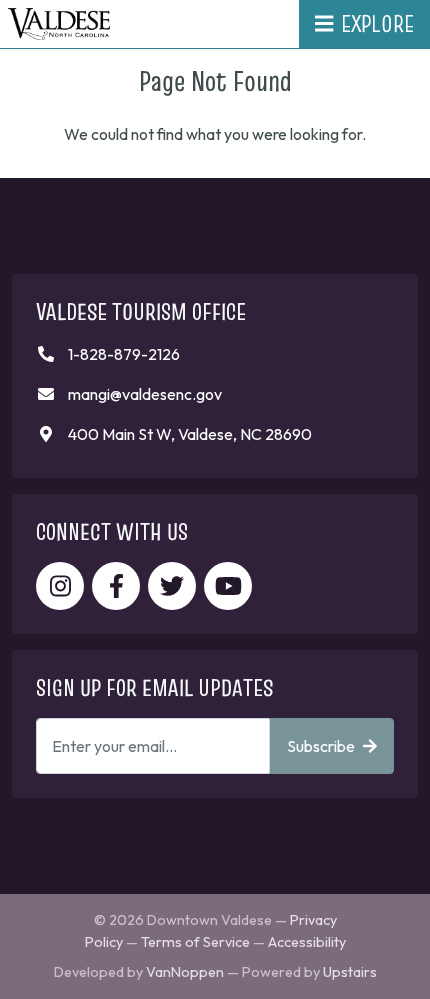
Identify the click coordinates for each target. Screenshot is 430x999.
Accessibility (307, 942)
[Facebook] (116, 586)
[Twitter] (172, 586)
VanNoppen (185, 972)
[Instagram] (60, 586)
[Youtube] (228, 586)
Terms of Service (195, 942)
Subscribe (321, 746)
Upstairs (350, 972)
